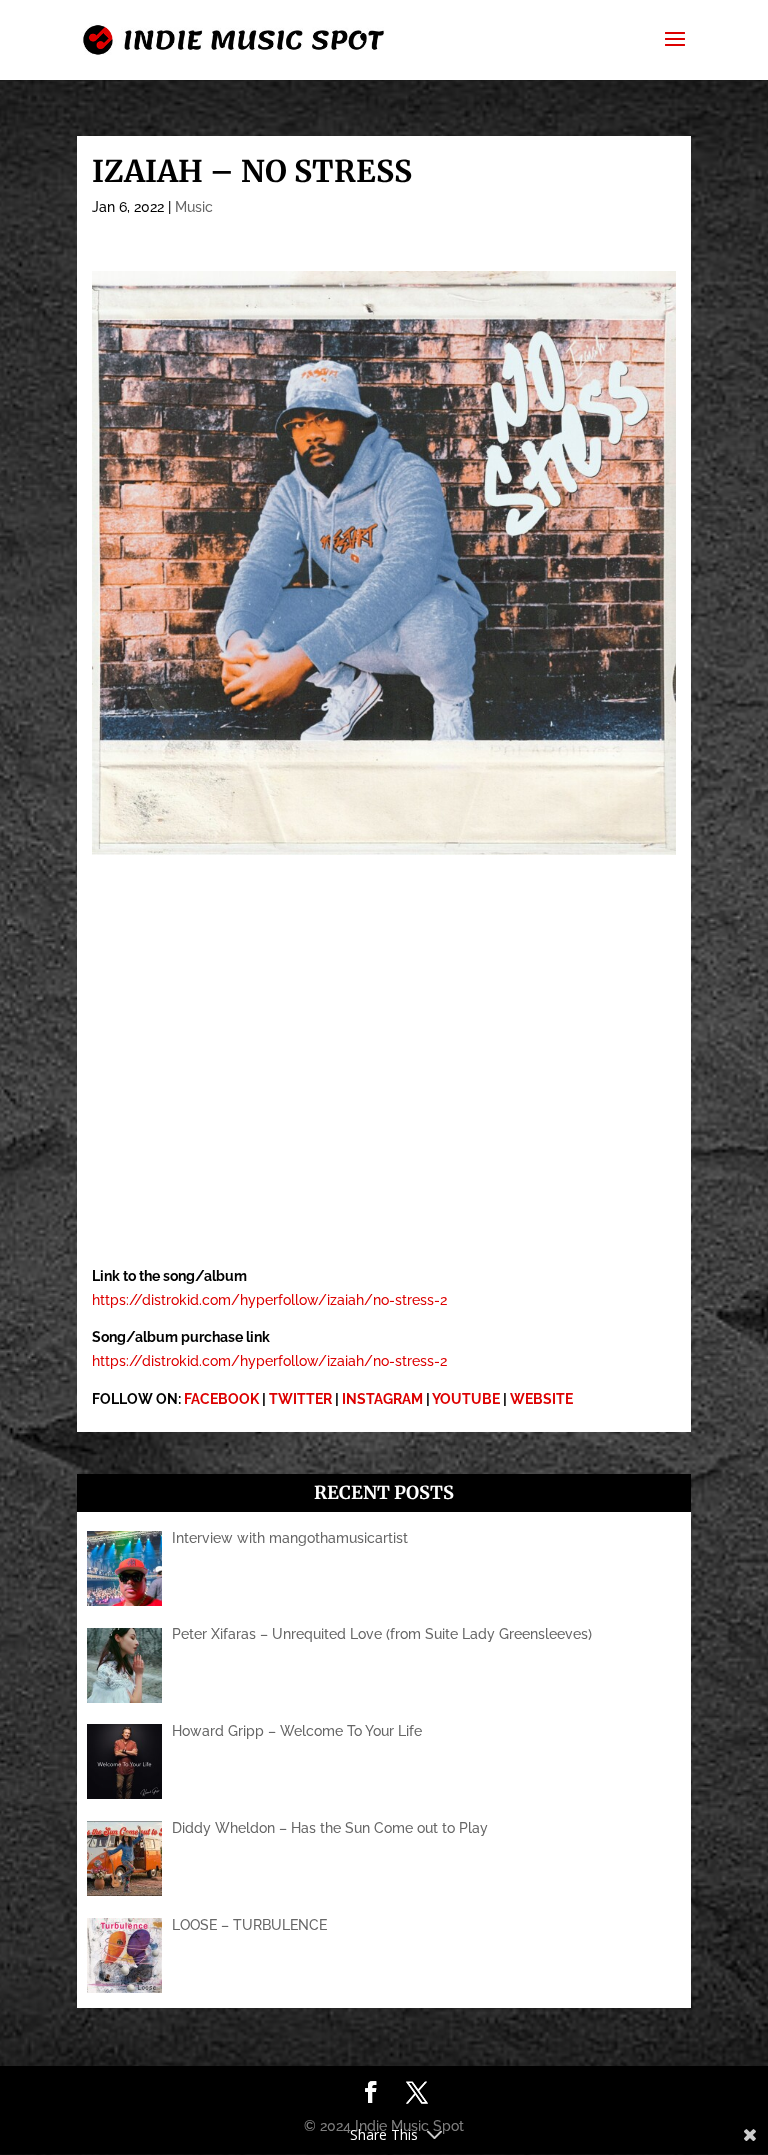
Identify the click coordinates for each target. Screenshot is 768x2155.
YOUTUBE (466, 1399)
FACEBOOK (221, 1399)
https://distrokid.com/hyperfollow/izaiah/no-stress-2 (269, 1300)
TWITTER (300, 1399)
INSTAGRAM (382, 1399)
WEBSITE (541, 1399)
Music (194, 207)
